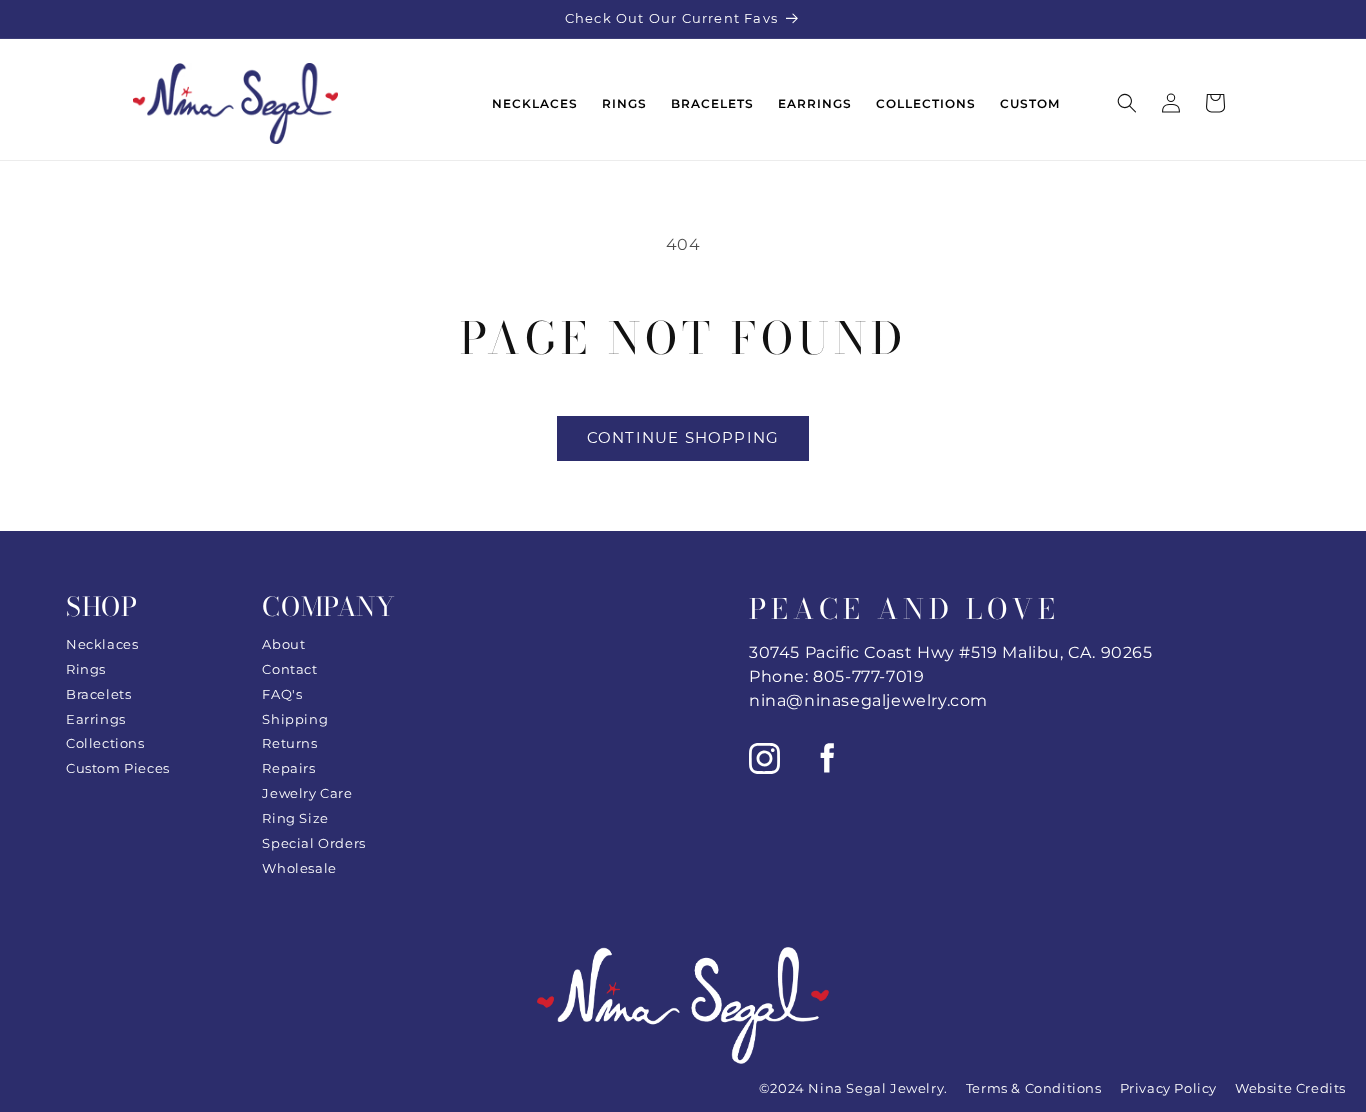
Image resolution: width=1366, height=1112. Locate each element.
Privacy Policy (1168, 1088)
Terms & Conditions (1034, 1088)
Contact (289, 669)
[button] (1127, 103)
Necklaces (102, 644)
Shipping (295, 719)
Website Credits (1290, 1088)
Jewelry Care (307, 793)
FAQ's (282, 694)
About (283, 644)
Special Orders (313, 843)
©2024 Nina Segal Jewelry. (853, 1088)
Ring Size (295, 818)
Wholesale (299, 868)
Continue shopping (683, 437)
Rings (86, 669)
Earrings (96, 719)
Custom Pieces (118, 768)
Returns (289, 743)
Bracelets (98, 694)
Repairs (288, 768)
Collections (105, 743)
